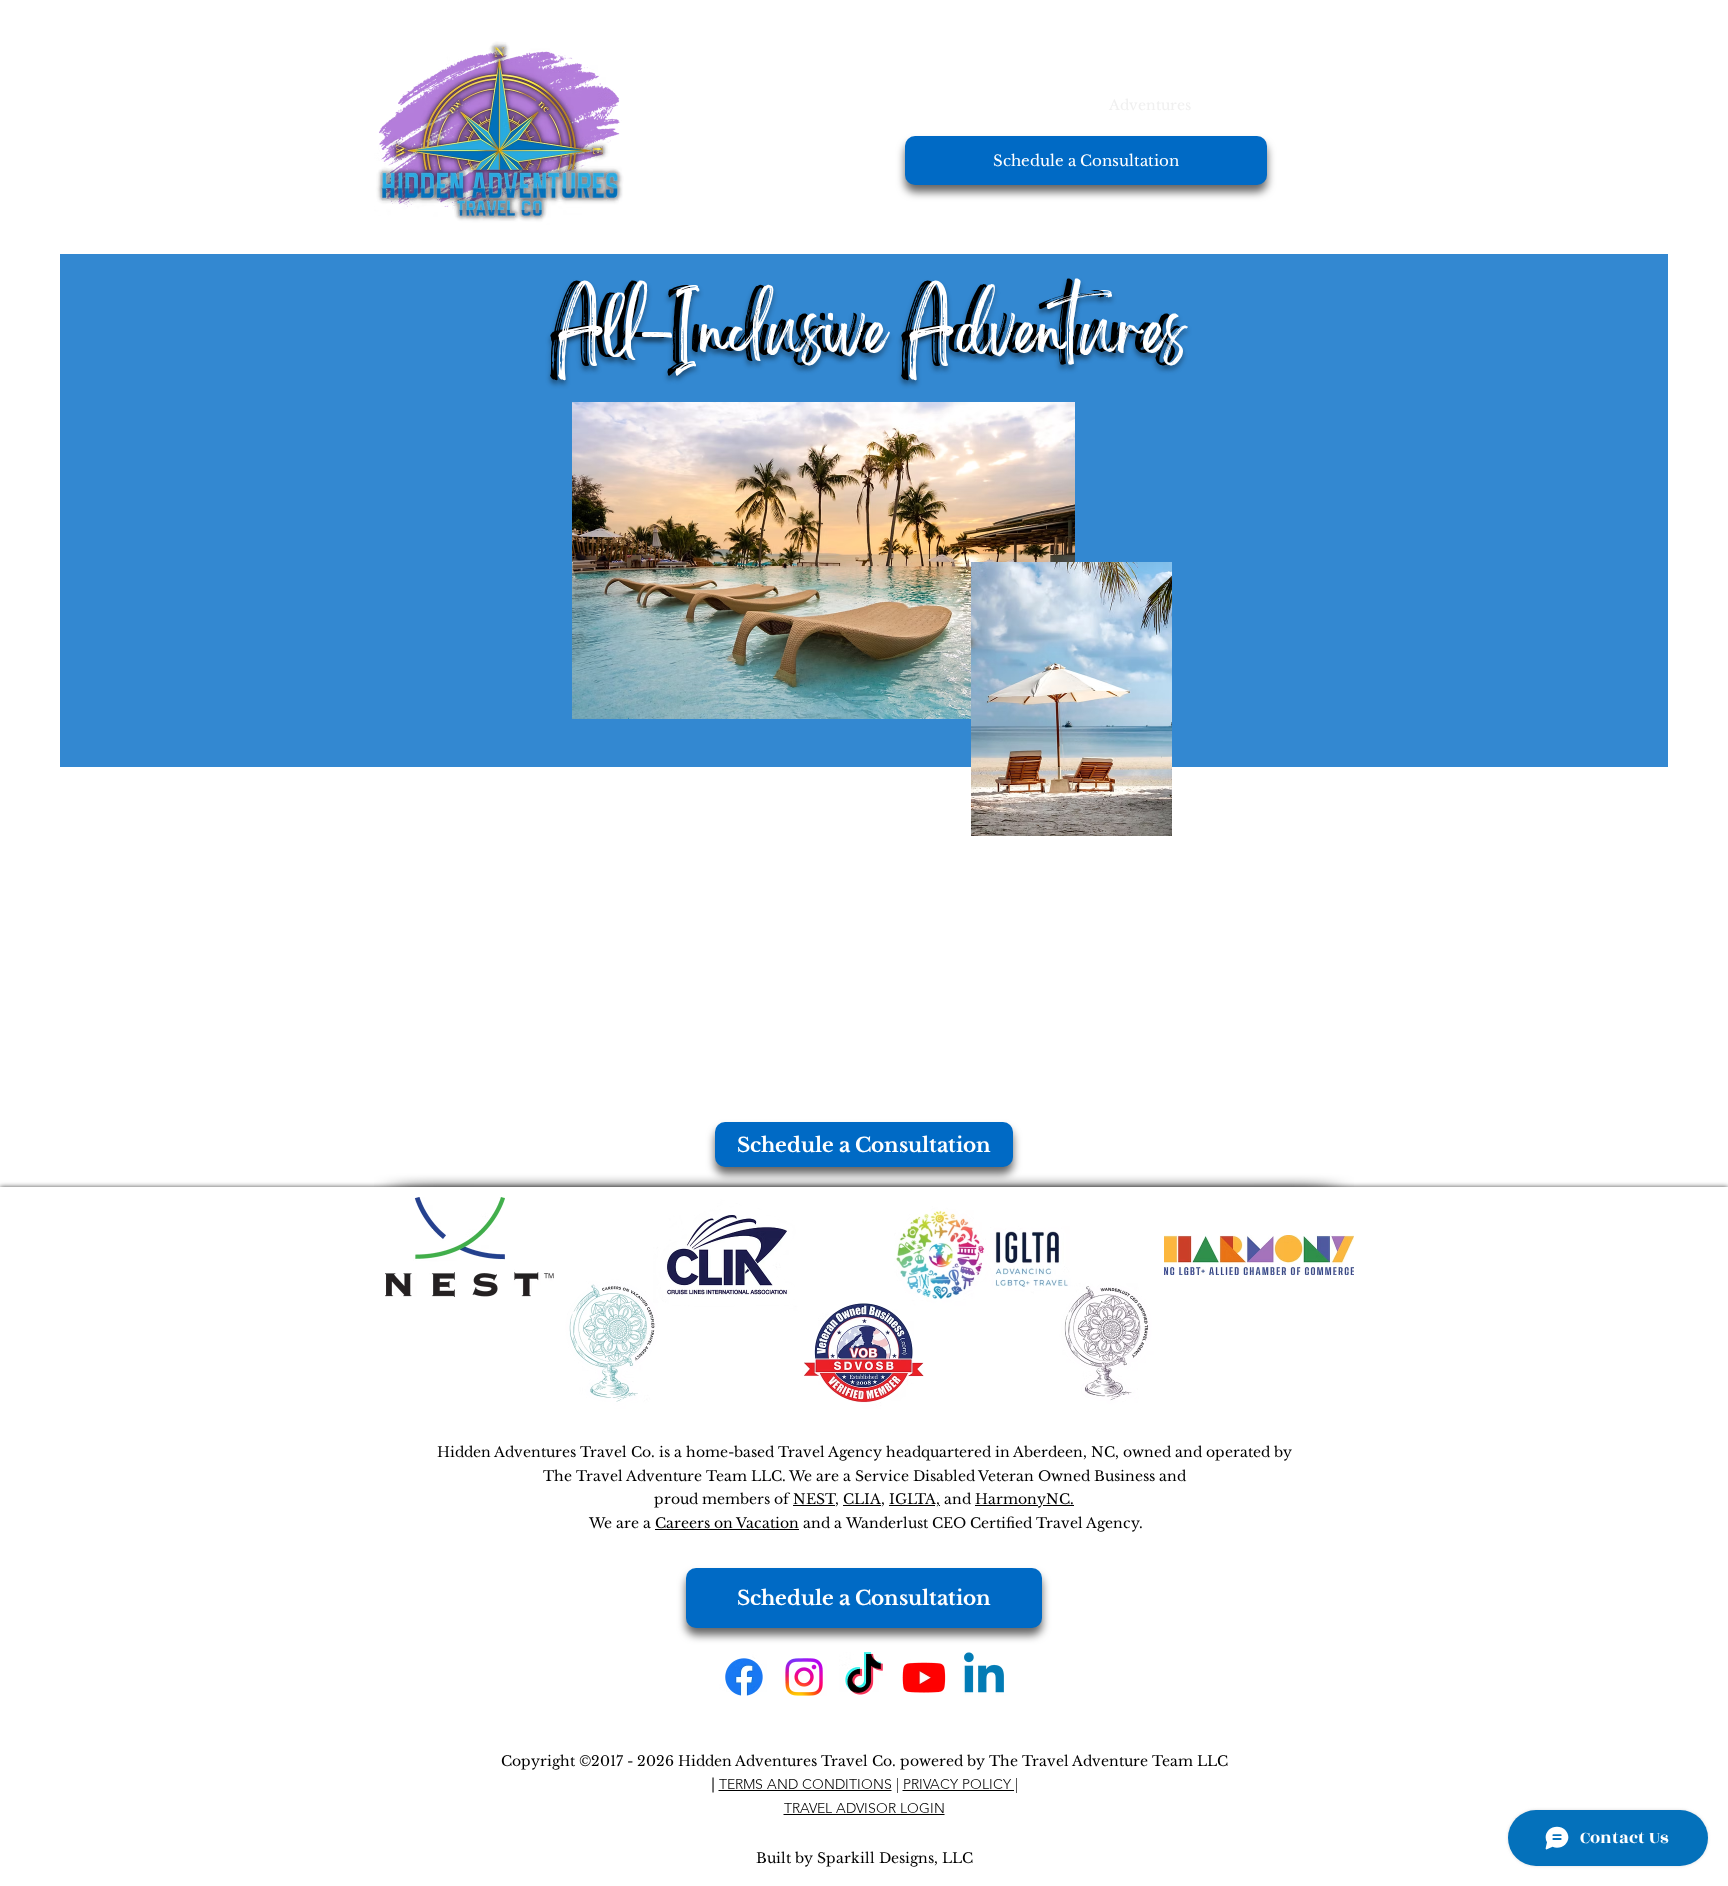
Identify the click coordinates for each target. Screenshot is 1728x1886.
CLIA (862, 1499)
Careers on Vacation (727, 1523)
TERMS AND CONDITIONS (805, 1784)
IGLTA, (914, 1499)
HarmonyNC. (1024, 1499)
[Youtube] (924, 1677)
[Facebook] (744, 1677)
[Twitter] (804, 1677)
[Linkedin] (984, 1677)
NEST (814, 1499)
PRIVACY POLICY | (960, 1784)
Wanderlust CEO (906, 1523)
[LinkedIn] (864, 1677)
